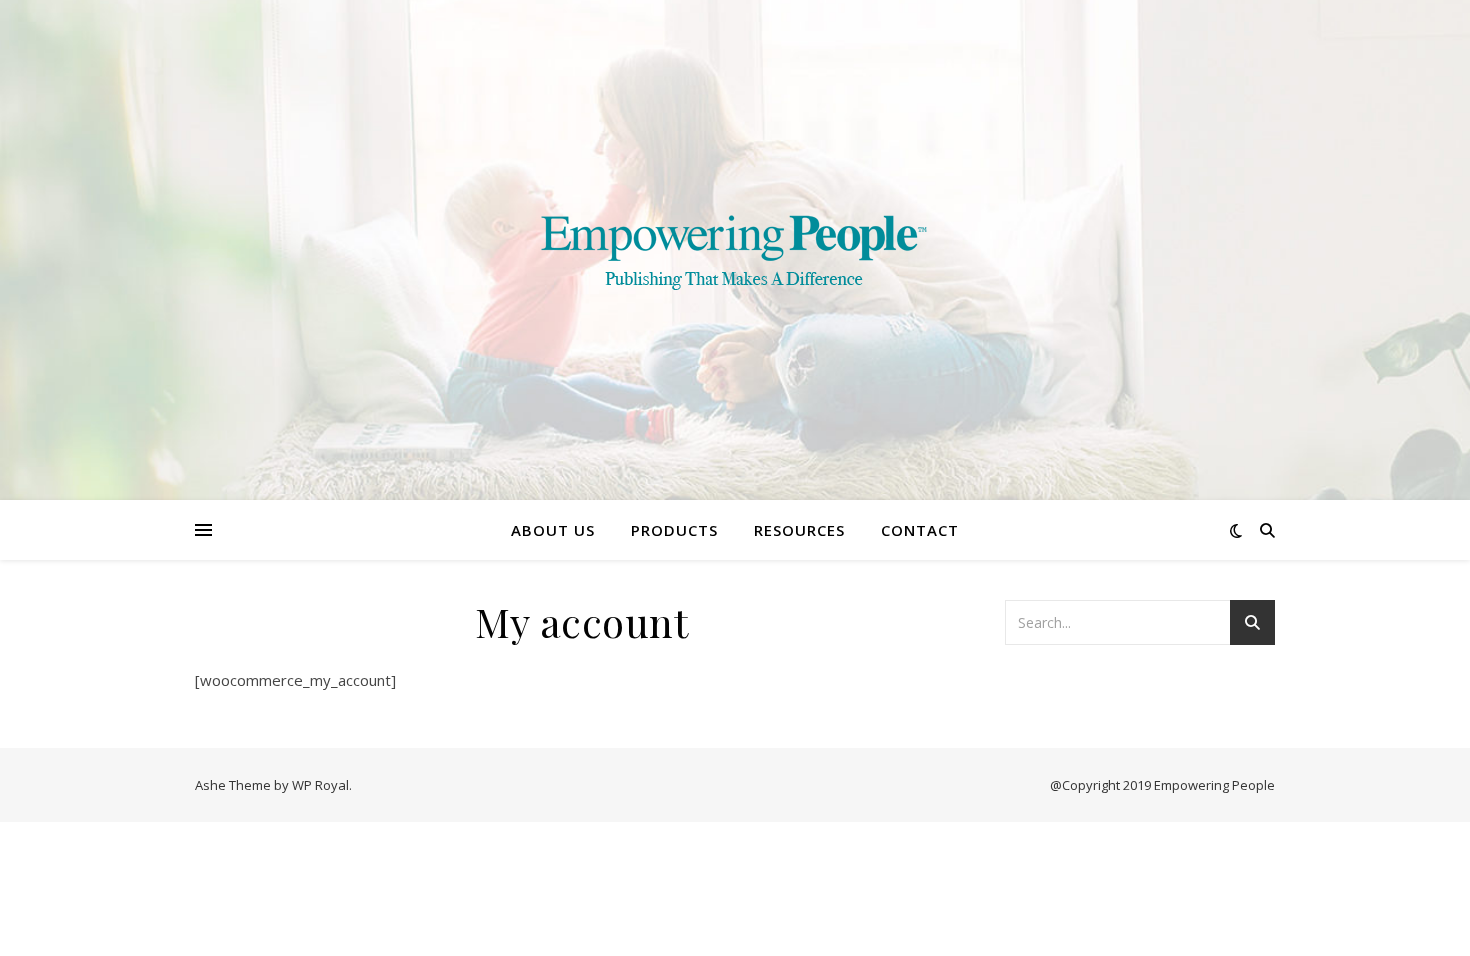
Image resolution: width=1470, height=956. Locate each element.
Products (674, 530)
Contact (920, 530)
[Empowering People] (735, 250)
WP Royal (320, 785)
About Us (553, 530)
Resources (799, 530)
